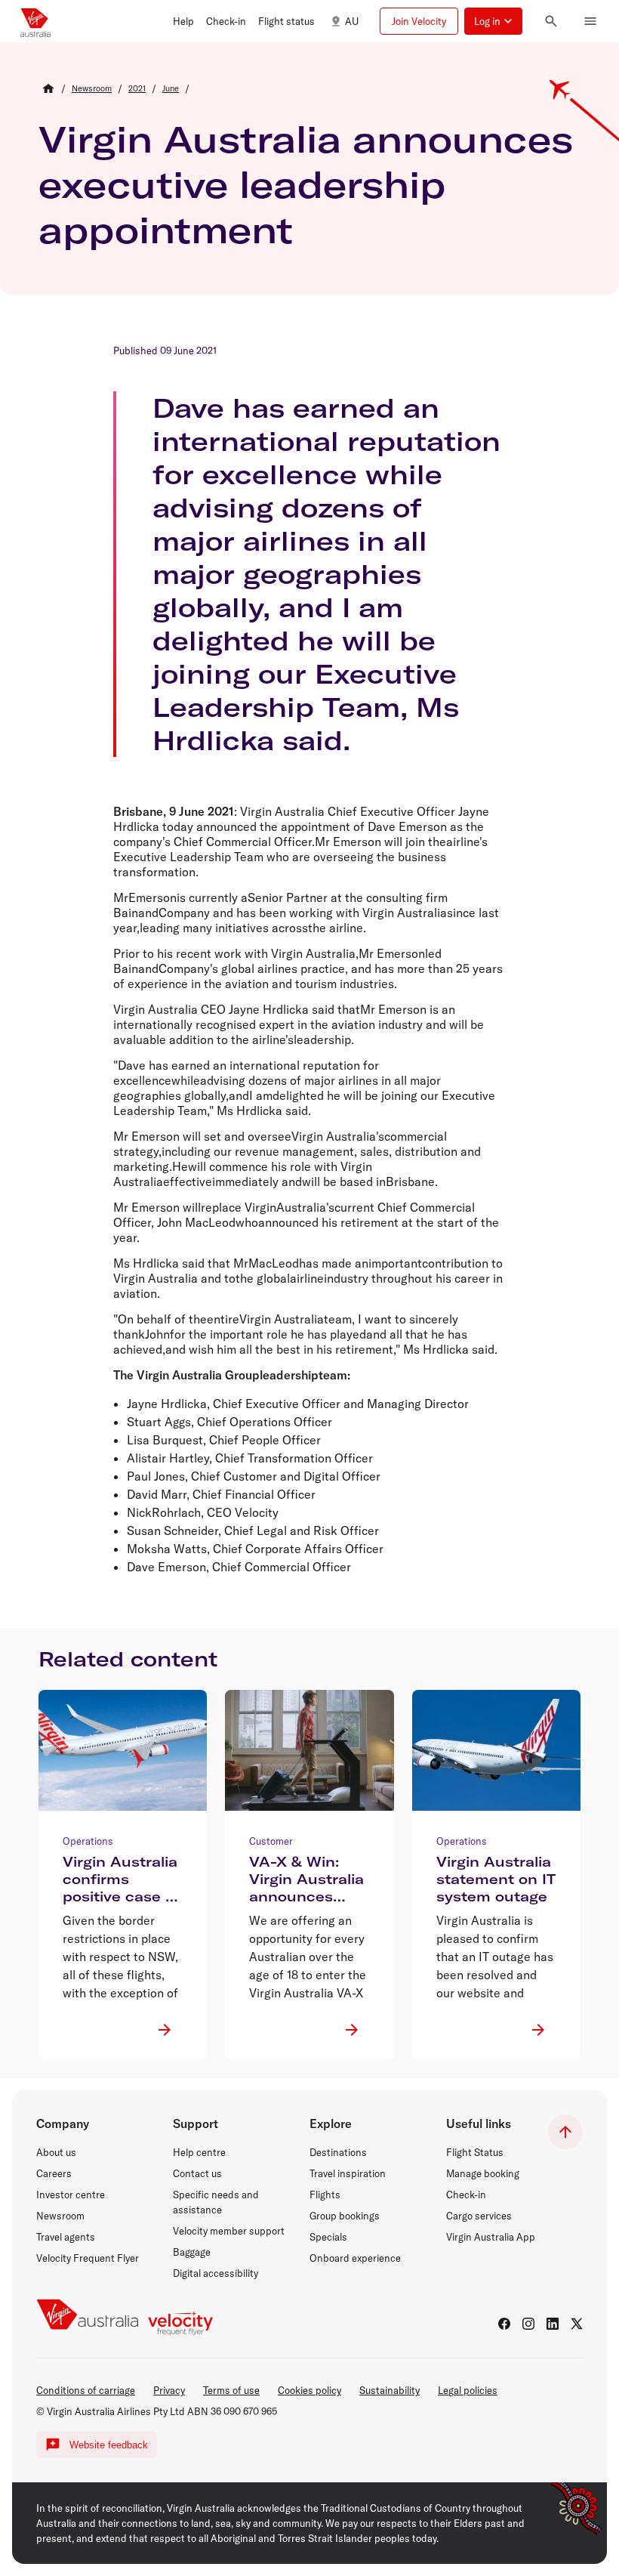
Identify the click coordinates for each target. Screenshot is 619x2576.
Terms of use (231, 2390)
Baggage (192, 2252)
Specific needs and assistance (216, 2202)
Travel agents (66, 2237)
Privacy (169, 2390)
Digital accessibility (216, 2273)
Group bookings (345, 2216)
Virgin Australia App (491, 2237)
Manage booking (483, 2173)
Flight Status (475, 2152)
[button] (183, 21)
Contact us (197, 2173)
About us (56, 2152)
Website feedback (109, 2445)
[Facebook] (504, 2324)
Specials (328, 2237)
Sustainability (390, 2390)
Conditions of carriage (86, 2390)
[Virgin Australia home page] (35, 21)
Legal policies (468, 2390)
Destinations (338, 2152)
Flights (325, 2195)
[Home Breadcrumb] (48, 88)
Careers (54, 2173)
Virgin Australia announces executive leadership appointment (306, 184)
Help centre (199, 2152)
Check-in (466, 2195)
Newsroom (60, 2216)
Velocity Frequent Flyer (88, 2258)
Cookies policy (309, 2390)
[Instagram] (528, 2324)
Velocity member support (229, 2231)
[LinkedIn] (553, 2324)
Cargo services (479, 2216)
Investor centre (71, 2195)
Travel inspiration (348, 2173)
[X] (577, 2324)
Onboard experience (355, 2258)
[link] (92, 88)
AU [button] (352, 21)
